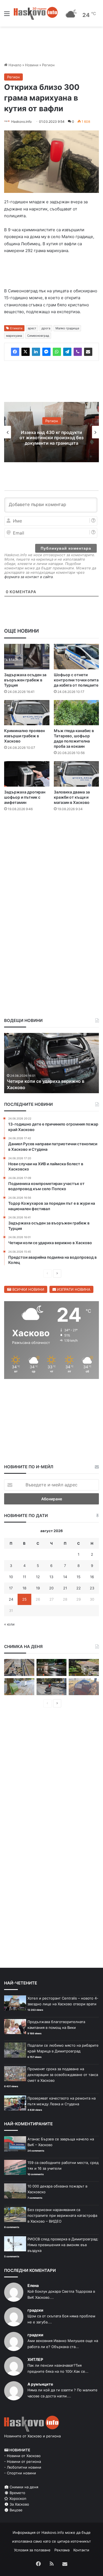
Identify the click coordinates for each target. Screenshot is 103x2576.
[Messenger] (46, 353)
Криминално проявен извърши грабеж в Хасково (24, 737)
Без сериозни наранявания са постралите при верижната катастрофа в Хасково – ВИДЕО (62, 2217)
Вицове (16, 2511)
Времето (17, 2494)
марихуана (14, 337)
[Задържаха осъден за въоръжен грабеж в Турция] (27, 658)
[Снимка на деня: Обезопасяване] (52, 1688)
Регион (48, 65)
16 (92, 1578)
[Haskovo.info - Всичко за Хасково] (36, 13)
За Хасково (19, 2505)
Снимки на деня (23, 2488)
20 (51, 1589)
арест (32, 329)
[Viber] (78, 353)
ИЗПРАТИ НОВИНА (73, 1290)
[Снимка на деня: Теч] (52, 1669)
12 (38, 1578)
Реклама (62, 2551)
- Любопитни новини (23, 2468)
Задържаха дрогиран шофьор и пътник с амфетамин (25, 798)
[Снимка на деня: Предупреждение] (84, 1688)
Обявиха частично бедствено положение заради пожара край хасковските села (52, 439)
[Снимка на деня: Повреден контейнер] (19, 1688)
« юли (9, 1625)
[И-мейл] (88, 353)
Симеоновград (38, 337)
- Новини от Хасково (22, 2457)
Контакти (81, 2551)
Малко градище (67, 329)
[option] (51, 433)
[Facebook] (15, 353)
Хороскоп (17, 2500)
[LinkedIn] (36, 353)
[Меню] (7, 15)
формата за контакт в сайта (29, 578)
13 (51, 1578)
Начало (14, 65)
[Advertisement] (51, 873)
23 (92, 1589)
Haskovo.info (21, 122)
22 (79, 1589)
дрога (46, 329)
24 (11, 1600)
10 (11, 1578)
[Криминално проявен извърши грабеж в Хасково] (27, 714)
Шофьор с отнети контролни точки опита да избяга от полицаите (76, 681)
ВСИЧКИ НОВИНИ (28, 1290)
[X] (26, 353)
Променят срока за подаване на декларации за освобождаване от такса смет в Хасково (63, 2076)
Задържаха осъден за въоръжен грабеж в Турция (25, 681)
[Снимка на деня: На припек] (84, 1669)
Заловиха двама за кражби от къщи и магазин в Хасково (72, 798)
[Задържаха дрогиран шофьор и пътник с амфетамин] (27, 775)
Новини (32, 65)
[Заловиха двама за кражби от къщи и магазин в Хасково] (76, 775)
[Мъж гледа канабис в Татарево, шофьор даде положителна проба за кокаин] (76, 714)
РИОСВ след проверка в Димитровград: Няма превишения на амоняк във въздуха (63, 2246)
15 (79, 1578)
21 (65, 1589)
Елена (33, 2287)
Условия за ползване (32, 2551)
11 (24, 1578)
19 (38, 1589)
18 (24, 1589)
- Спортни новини (20, 2474)
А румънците (40, 2385)
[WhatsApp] (57, 353)
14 (65, 1578)
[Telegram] (67, 353)
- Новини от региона (23, 2463)
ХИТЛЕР (35, 2361)
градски (35, 2311)
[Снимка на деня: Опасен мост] (19, 1669)
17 (11, 1589)
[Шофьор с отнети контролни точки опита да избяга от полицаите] (76, 658)
